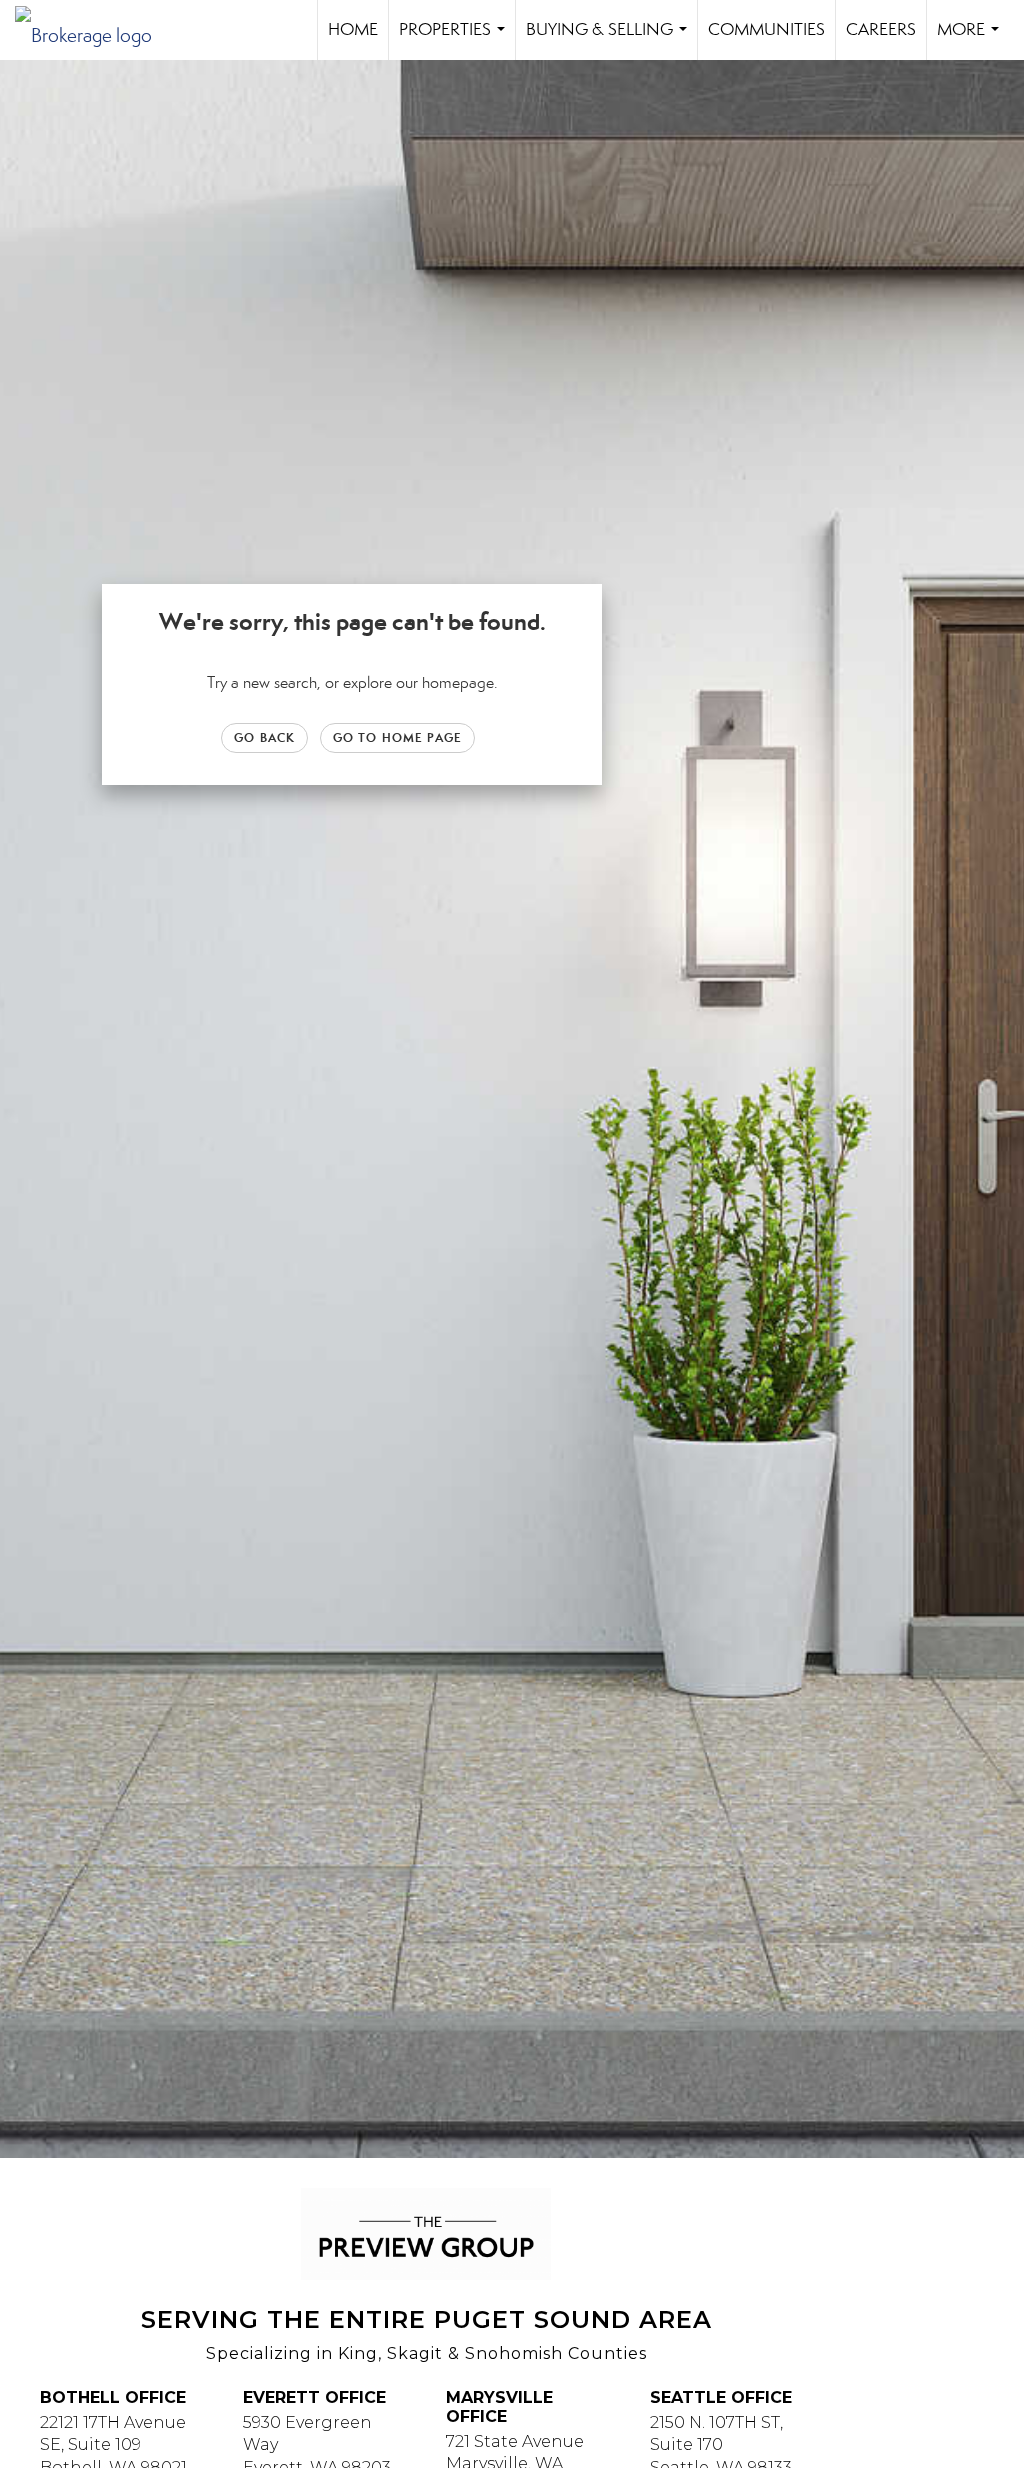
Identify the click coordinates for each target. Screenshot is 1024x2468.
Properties (456, 39)
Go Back (264, 737)
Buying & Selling (610, 39)
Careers (881, 29)
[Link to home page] (93, 30)
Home (353, 29)
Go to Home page (398, 737)
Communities (766, 29)
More (972, 39)
